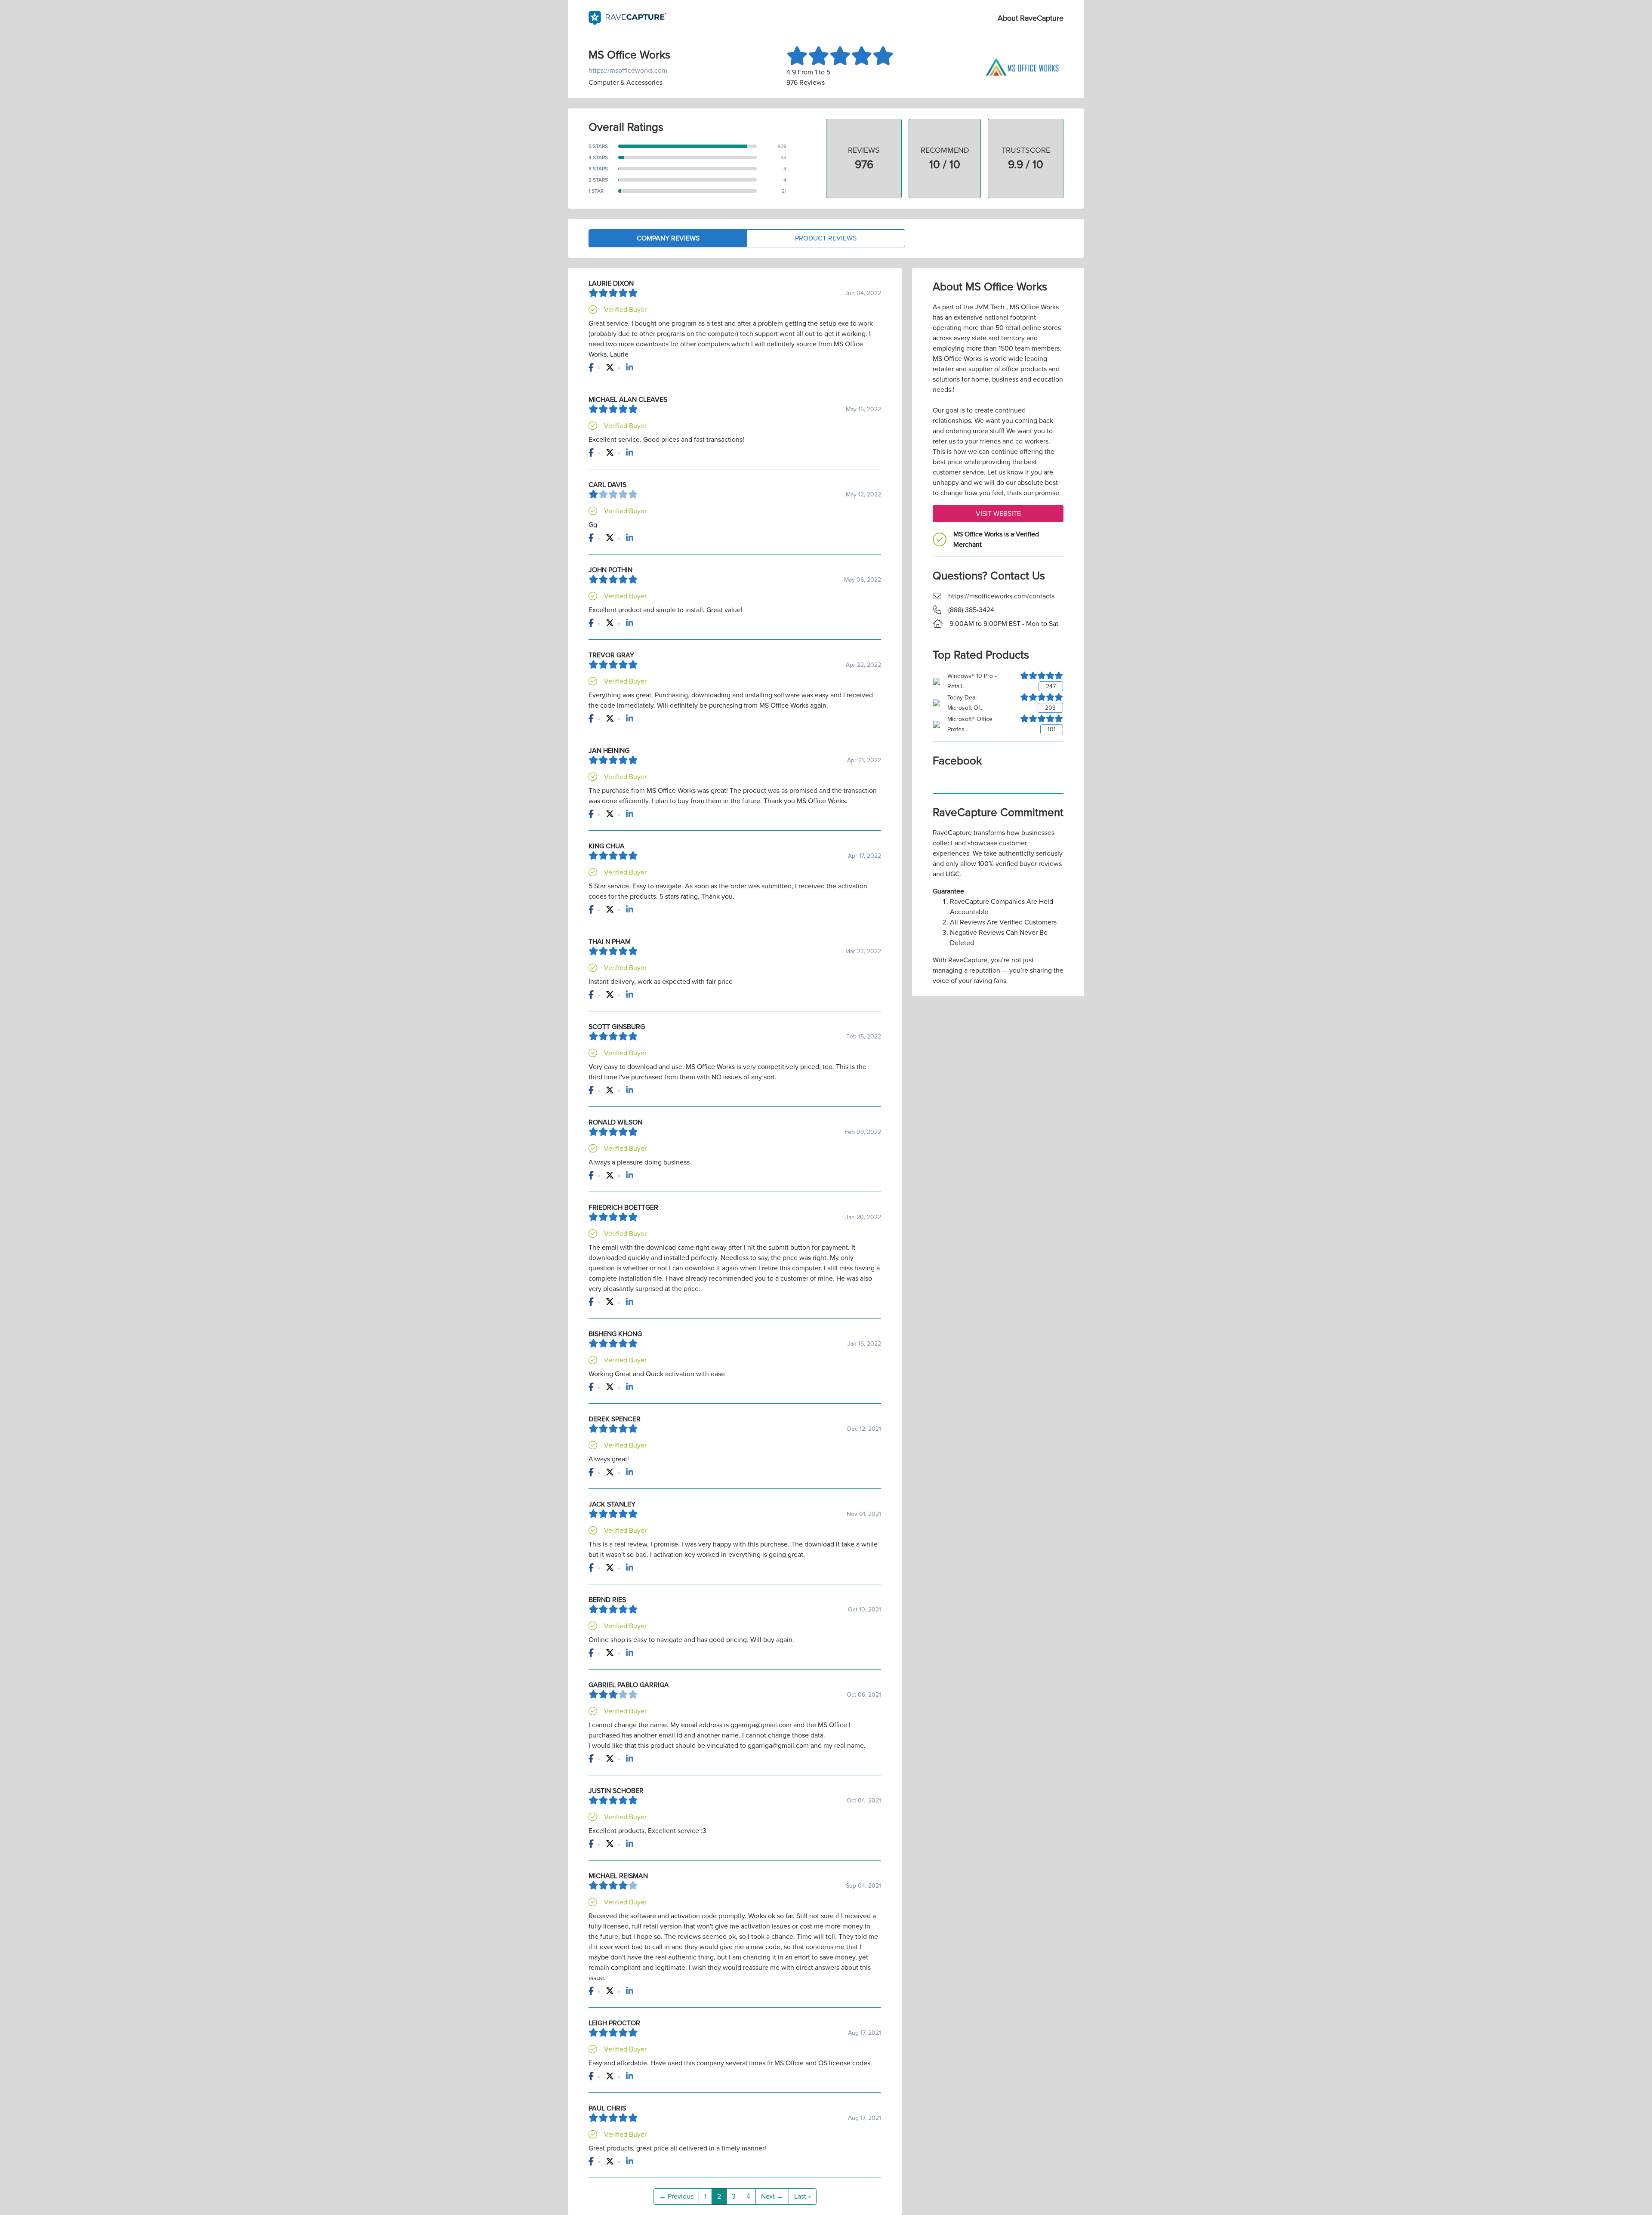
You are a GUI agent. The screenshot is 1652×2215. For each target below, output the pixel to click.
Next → (772, 2197)
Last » (803, 2197)
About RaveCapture (1031, 18)
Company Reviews (668, 238)
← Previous (676, 2197)
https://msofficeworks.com (628, 71)
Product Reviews (826, 238)
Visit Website (998, 514)
